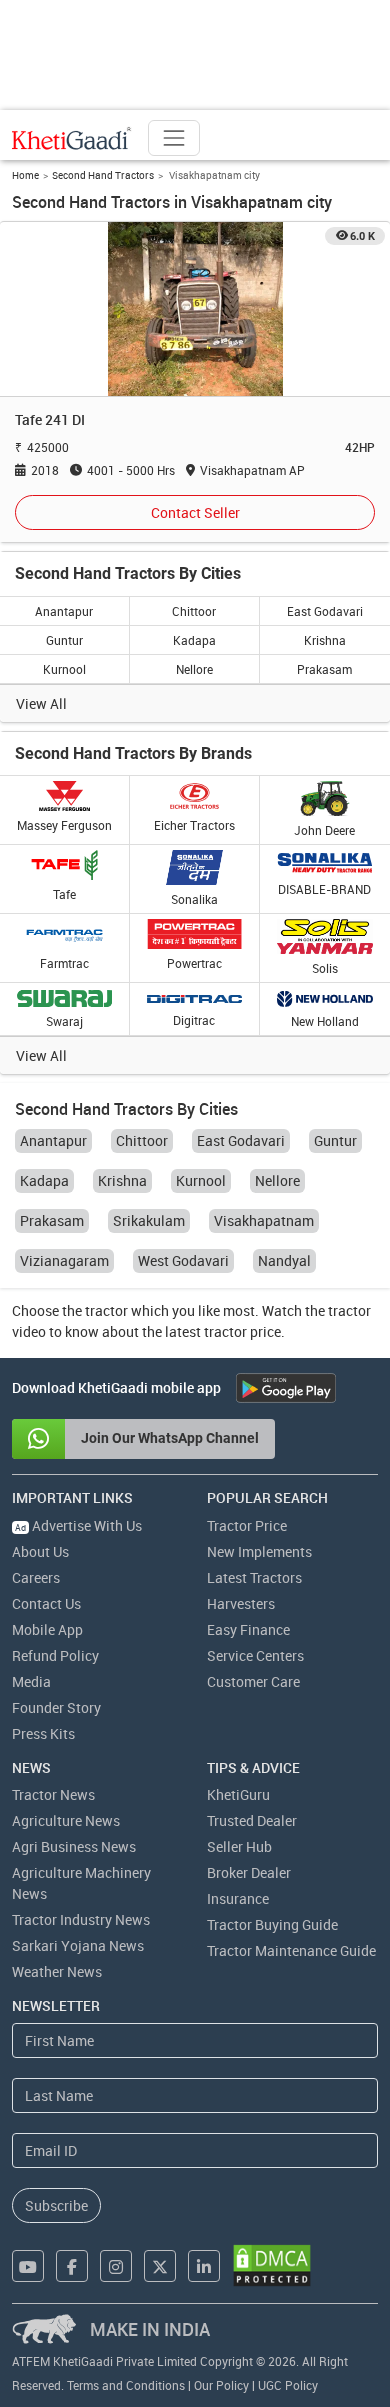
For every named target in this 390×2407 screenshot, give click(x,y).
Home (25, 175)
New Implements (259, 1551)
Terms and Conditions (126, 2385)
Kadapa (194, 640)
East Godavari (325, 611)
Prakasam (324, 669)
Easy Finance (248, 1629)
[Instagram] (116, 2266)
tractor (106, 1310)
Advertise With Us (78, 1525)
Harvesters (241, 1603)
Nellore (194, 669)
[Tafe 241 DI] (195, 308)
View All (41, 703)
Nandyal (284, 1260)
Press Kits (43, 1733)
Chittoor (194, 611)
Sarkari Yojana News (78, 1945)
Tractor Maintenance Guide (291, 1950)
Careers (36, 1577)
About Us (40, 1551)
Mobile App (47, 1629)
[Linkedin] (204, 2266)
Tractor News (53, 1794)
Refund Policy (55, 1655)
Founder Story (56, 1707)
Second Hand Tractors (103, 175)
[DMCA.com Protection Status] (272, 2265)
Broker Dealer (249, 1872)
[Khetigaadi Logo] (72, 138)
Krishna (325, 640)
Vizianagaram (64, 1260)
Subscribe (56, 2205)
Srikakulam (149, 1220)
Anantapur (64, 611)
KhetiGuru (238, 1794)
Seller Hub (239, 1846)
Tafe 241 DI (50, 419)
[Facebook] (72, 2266)
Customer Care (253, 1681)
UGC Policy (288, 2385)
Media (31, 1681)
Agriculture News (66, 1820)
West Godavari (183, 1260)
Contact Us (46, 1603)
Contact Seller (195, 512)
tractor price (242, 1331)
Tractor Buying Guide (272, 1924)
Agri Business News (74, 1846)
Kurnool (64, 669)
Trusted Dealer (252, 1820)
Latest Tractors (254, 1577)
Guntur (64, 640)
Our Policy (221, 2385)
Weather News (57, 1971)
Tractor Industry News (81, 1919)
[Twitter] (160, 2266)
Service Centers (255, 1655)
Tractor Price (247, 1525)
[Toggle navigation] (174, 138)
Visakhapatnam (264, 1220)
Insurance (238, 1898)
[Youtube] (28, 2266)
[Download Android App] (286, 1388)
